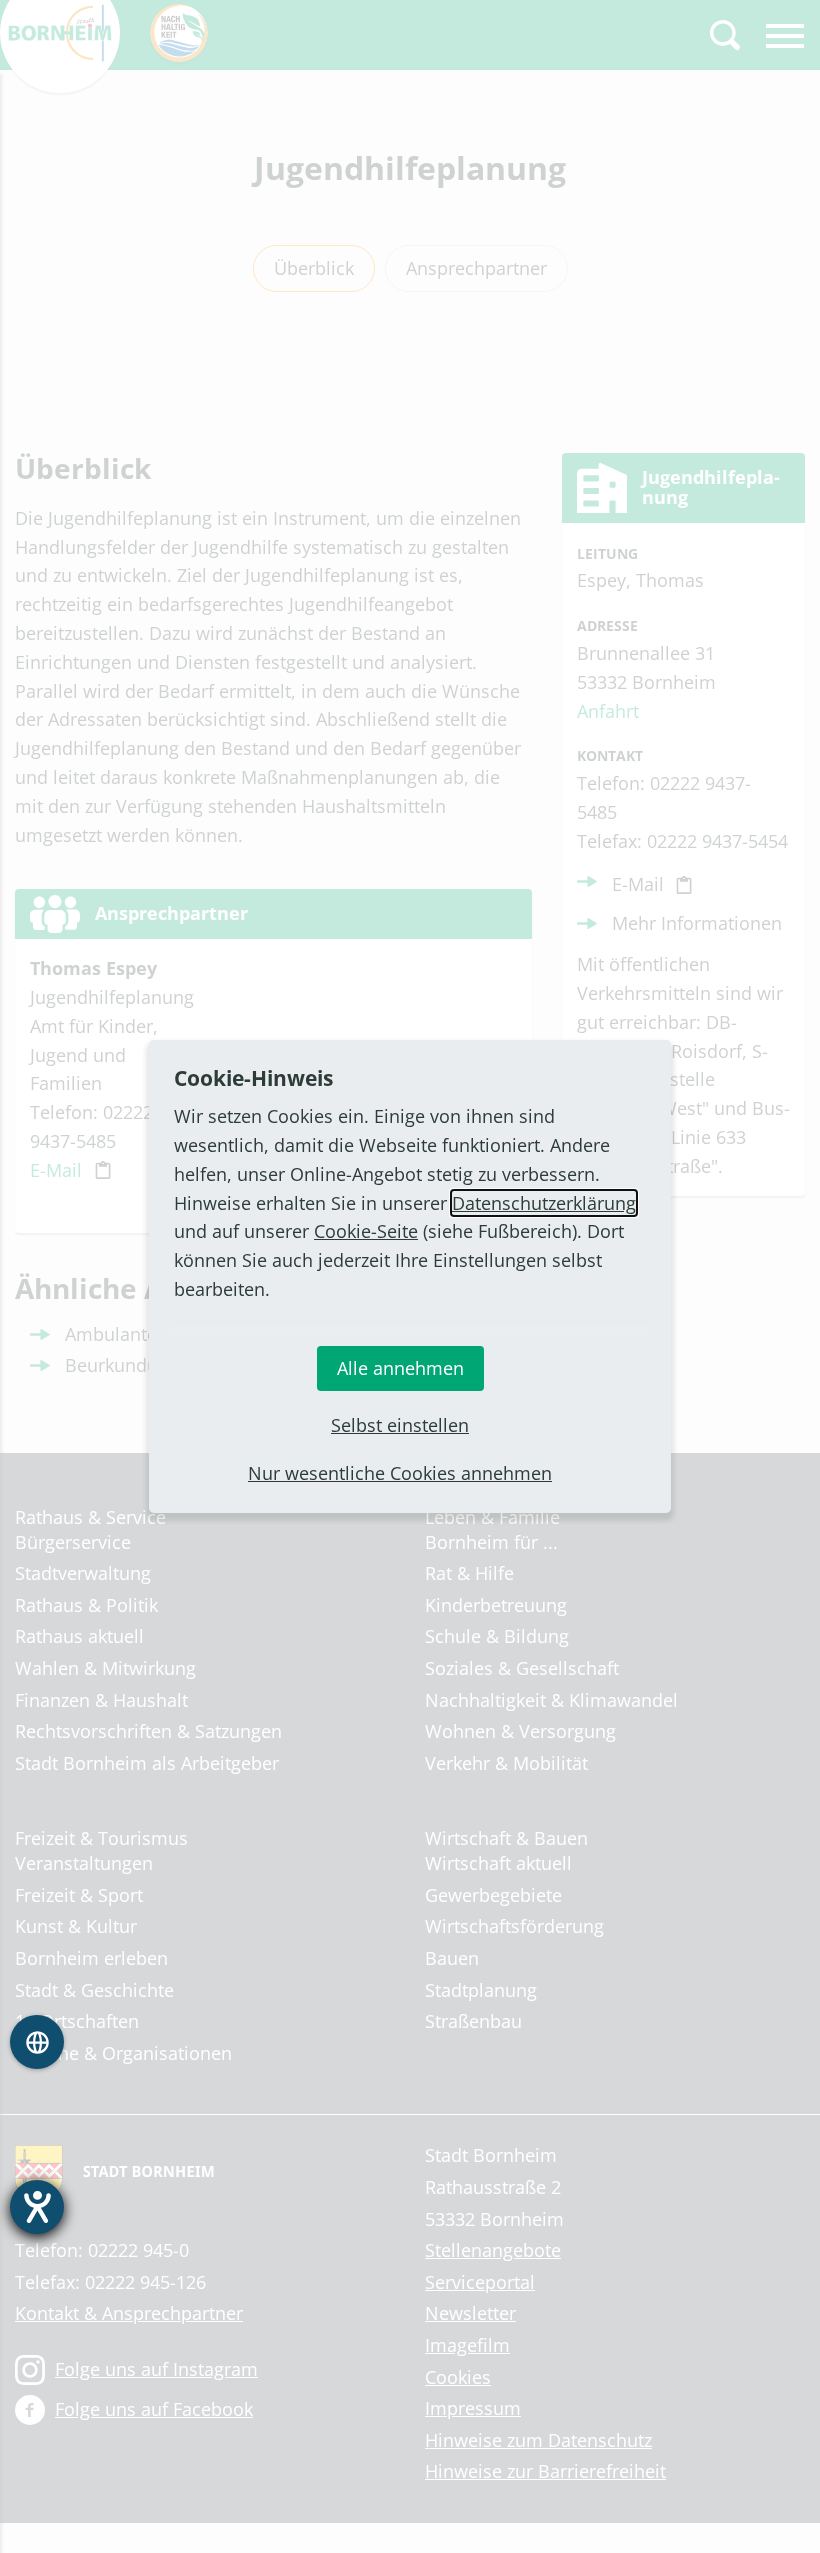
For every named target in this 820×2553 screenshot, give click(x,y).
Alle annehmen (400, 1368)
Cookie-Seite (366, 1231)
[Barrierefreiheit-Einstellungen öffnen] (37, 2207)
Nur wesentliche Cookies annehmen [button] (400, 1473)
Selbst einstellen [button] (400, 1425)
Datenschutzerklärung (544, 1203)
